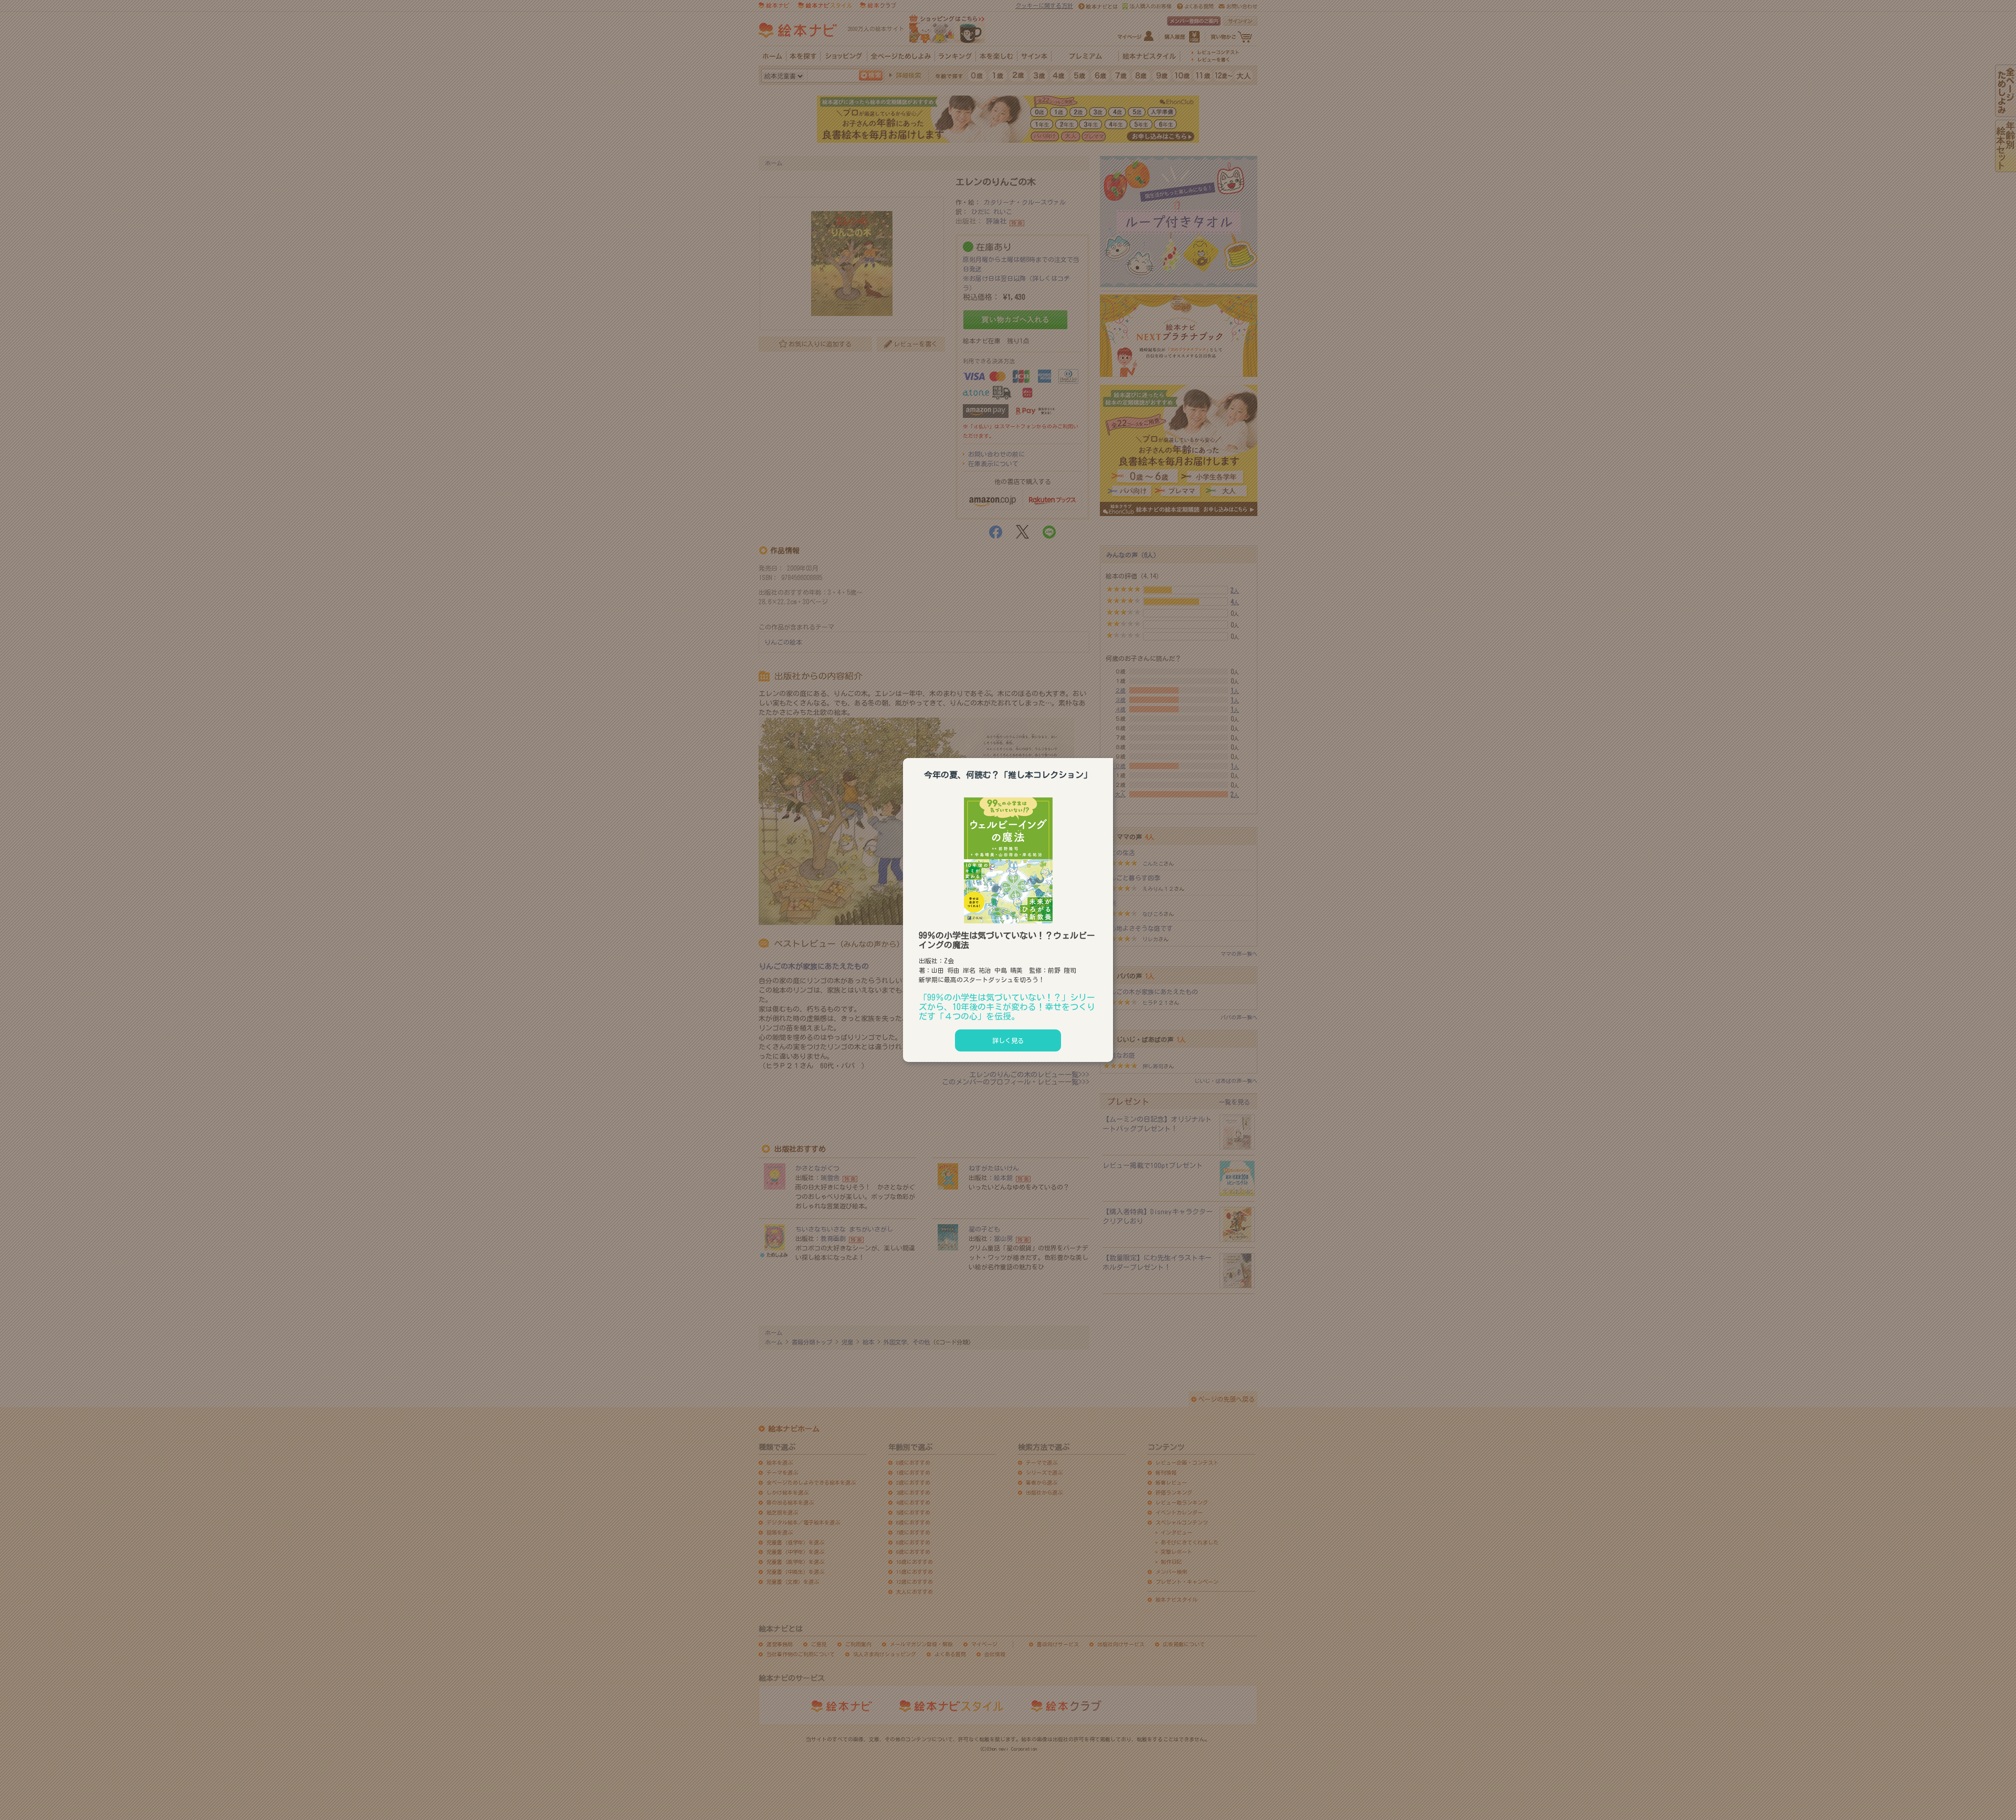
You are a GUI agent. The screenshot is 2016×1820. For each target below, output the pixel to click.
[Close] (1113, 756)
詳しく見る (1008, 1040)
